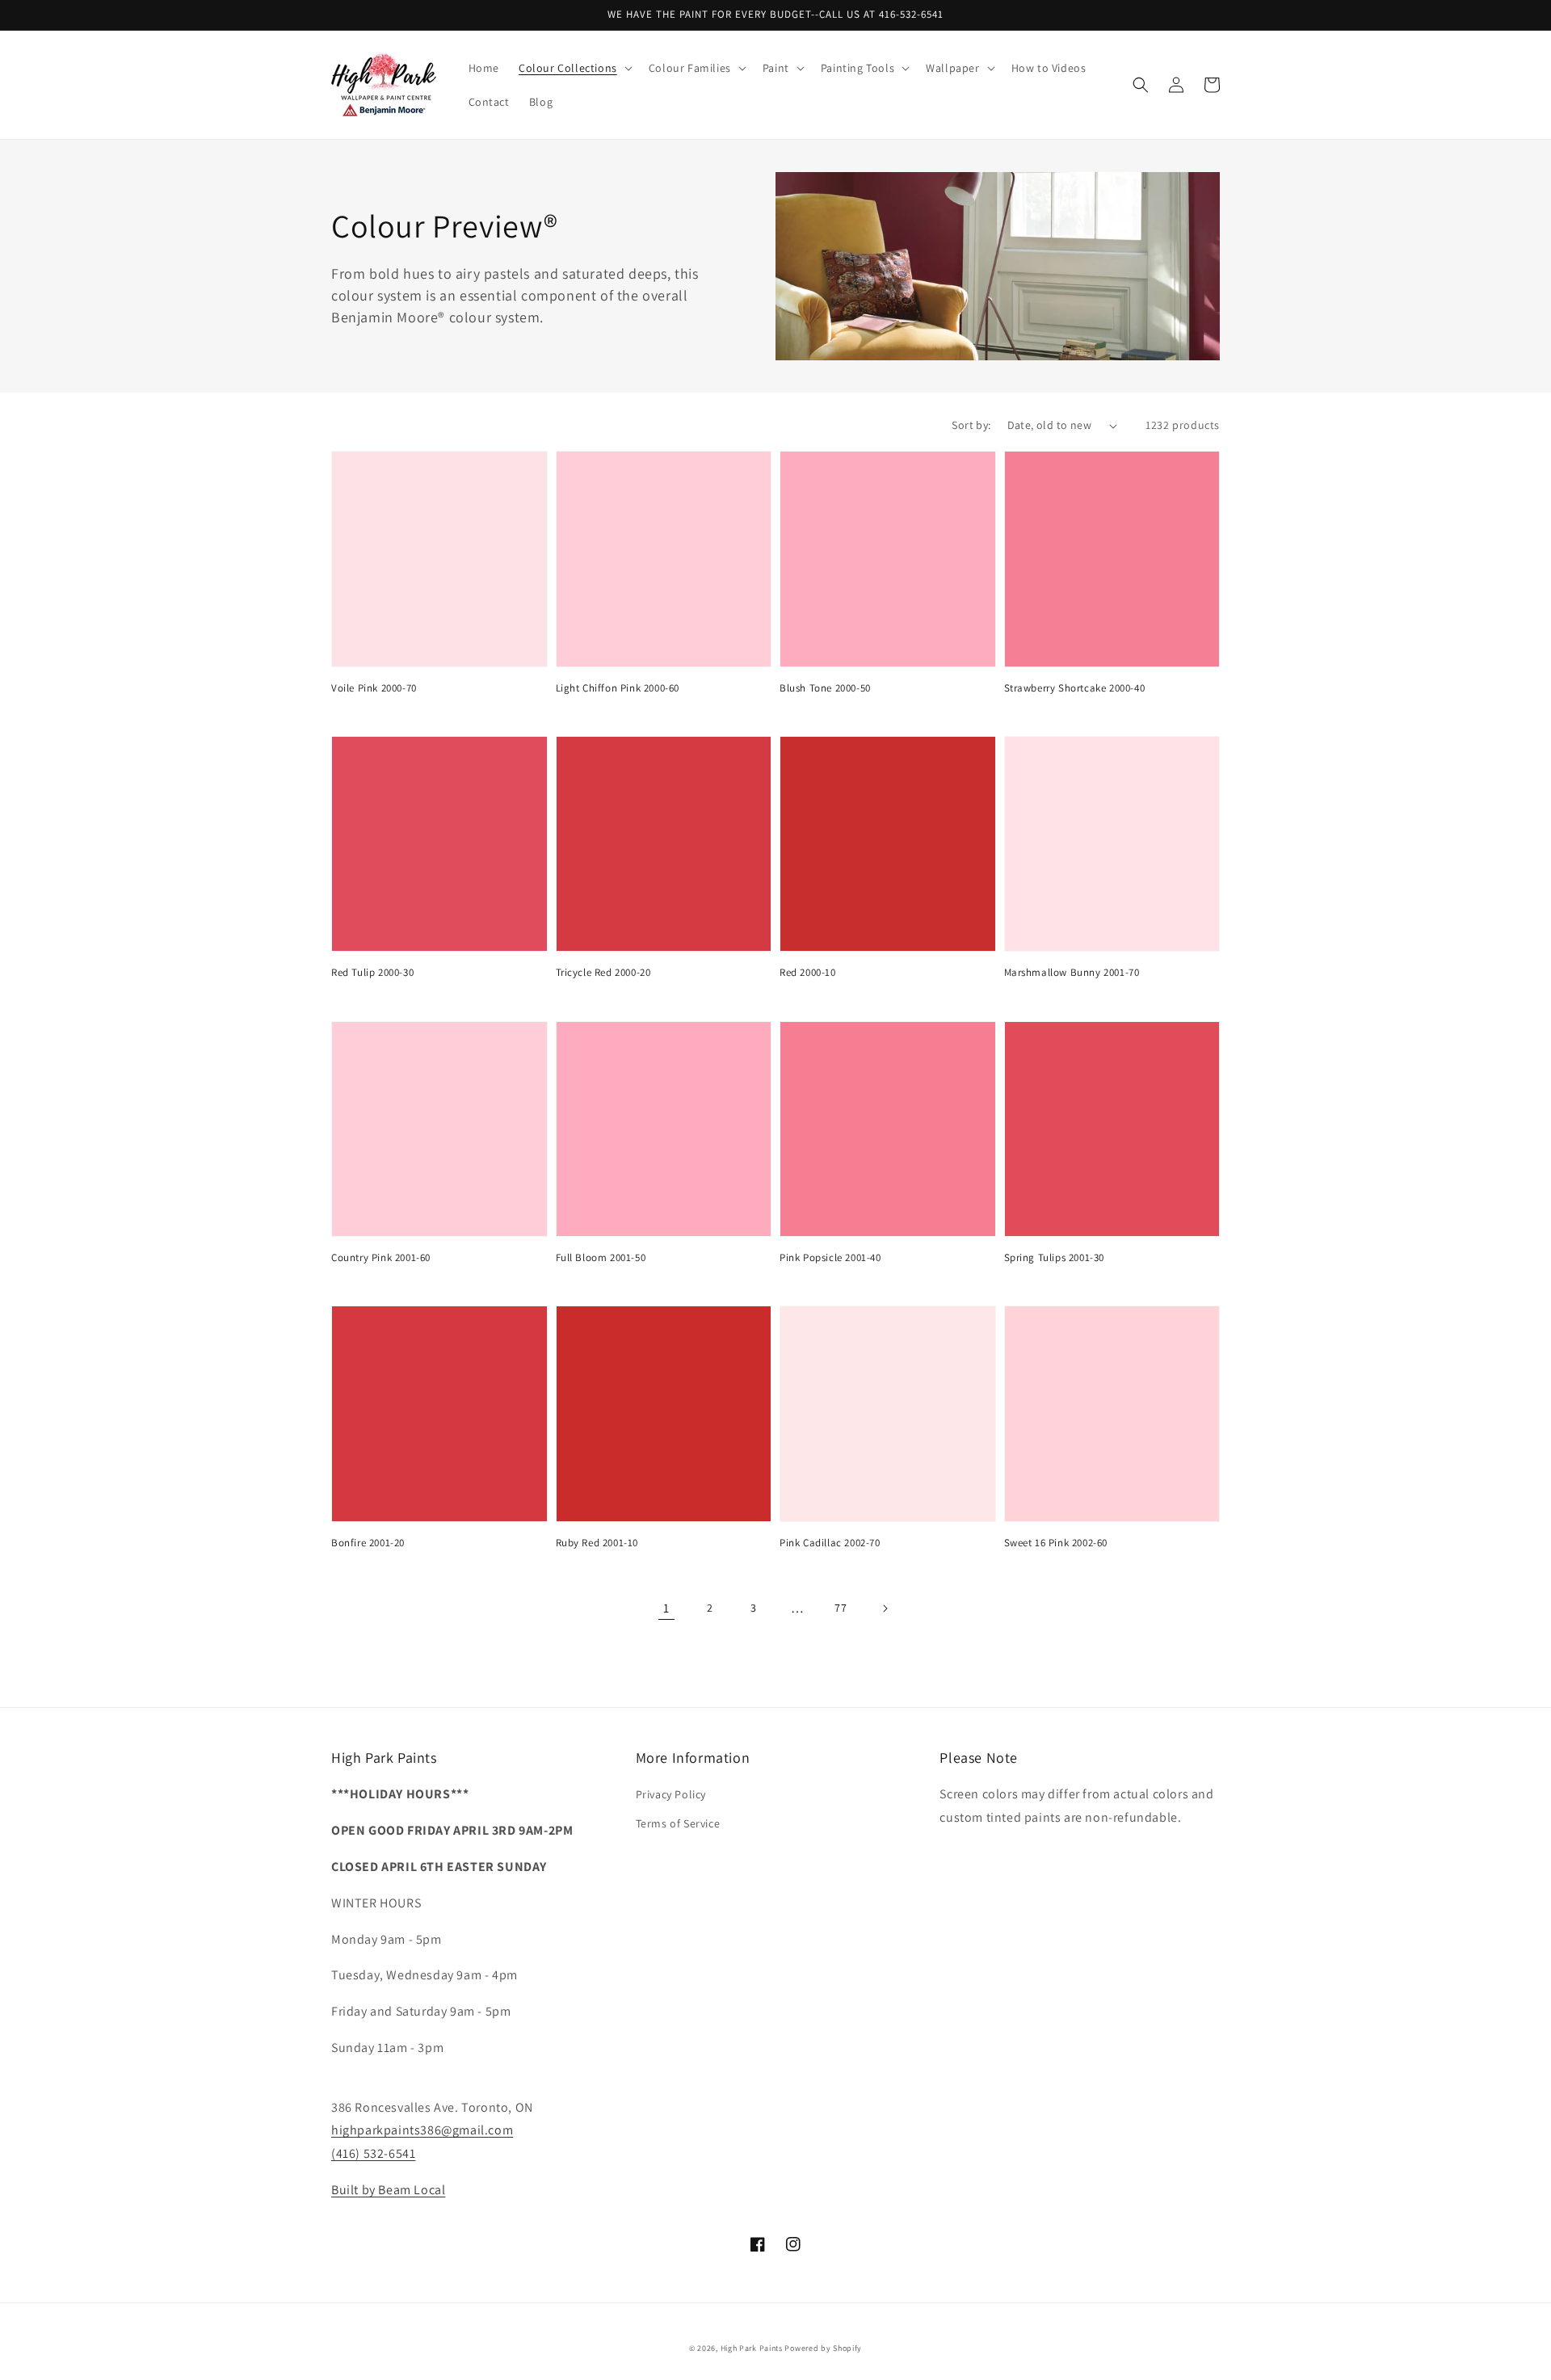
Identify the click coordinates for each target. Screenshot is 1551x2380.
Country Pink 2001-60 (381, 1257)
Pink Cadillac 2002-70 (830, 1543)
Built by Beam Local (388, 2190)
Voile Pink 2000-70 (374, 688)
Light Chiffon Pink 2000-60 (618, 688)
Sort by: (971, 425)
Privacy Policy (671, 1794)
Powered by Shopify (823, 2348)
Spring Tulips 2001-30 (1055, 1257)
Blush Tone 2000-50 (825, 688)
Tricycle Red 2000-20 (603, 972)
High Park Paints (752, 2348)
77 (841, 1608)
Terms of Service (678, 1823)
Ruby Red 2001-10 (597, 1543)
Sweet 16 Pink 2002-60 (1056, 1543)
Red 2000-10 (808, 972)
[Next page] (885, 1608)
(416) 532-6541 (373, 2153)
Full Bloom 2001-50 (601, 1257)
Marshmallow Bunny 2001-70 (1072, 972)
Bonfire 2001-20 (368, 1543)
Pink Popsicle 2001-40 (830, 1257)
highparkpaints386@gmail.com (422, 2130)
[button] (574, 68)
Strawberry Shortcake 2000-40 (1075, 688)
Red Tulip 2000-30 (372, 972)
